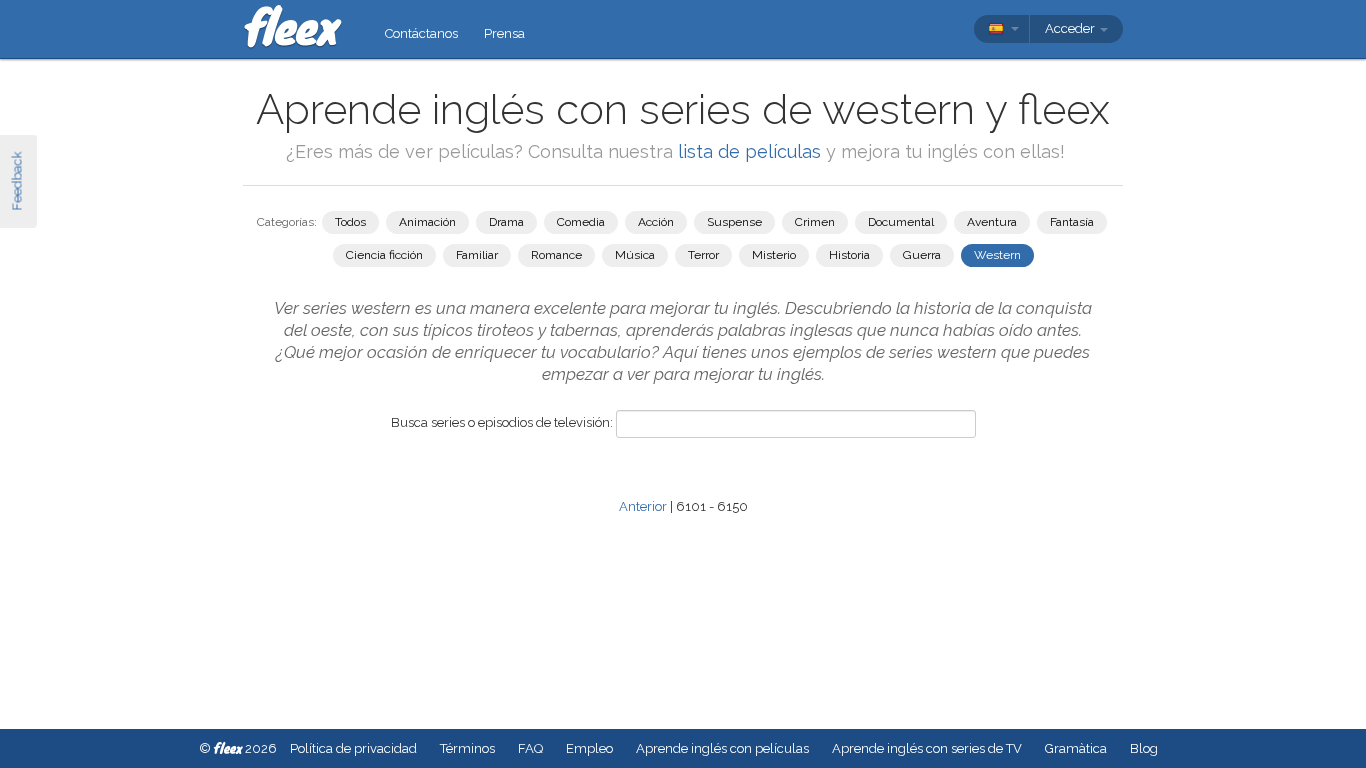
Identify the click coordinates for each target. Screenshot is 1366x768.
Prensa (504, 33)
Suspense (734, 222)
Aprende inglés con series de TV (927, 748)
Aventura (992, 222)
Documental (901, 222)
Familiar (477, 255)
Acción (656, 222)
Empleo (589, 748)
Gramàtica (1076, 748)
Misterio (774, 255)
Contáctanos (421, 33)
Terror (703, 255)
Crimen (815, 222)
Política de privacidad (353, 748)
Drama (506, 222)
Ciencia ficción (384, 255)
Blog (1144, 748)
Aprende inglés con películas (722, 748)
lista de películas (752, 151)
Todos (350, 222)
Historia (849, 255)
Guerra (922, 255)
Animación (427, 222)
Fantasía (1072, 222)
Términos (467, 748)
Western (997, 255)
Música (635, 255)
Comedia (581, 222)
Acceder (1071, 28)
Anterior (643, 506)
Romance (556, 255)
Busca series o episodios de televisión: (502, 422)
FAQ (530, 748)
